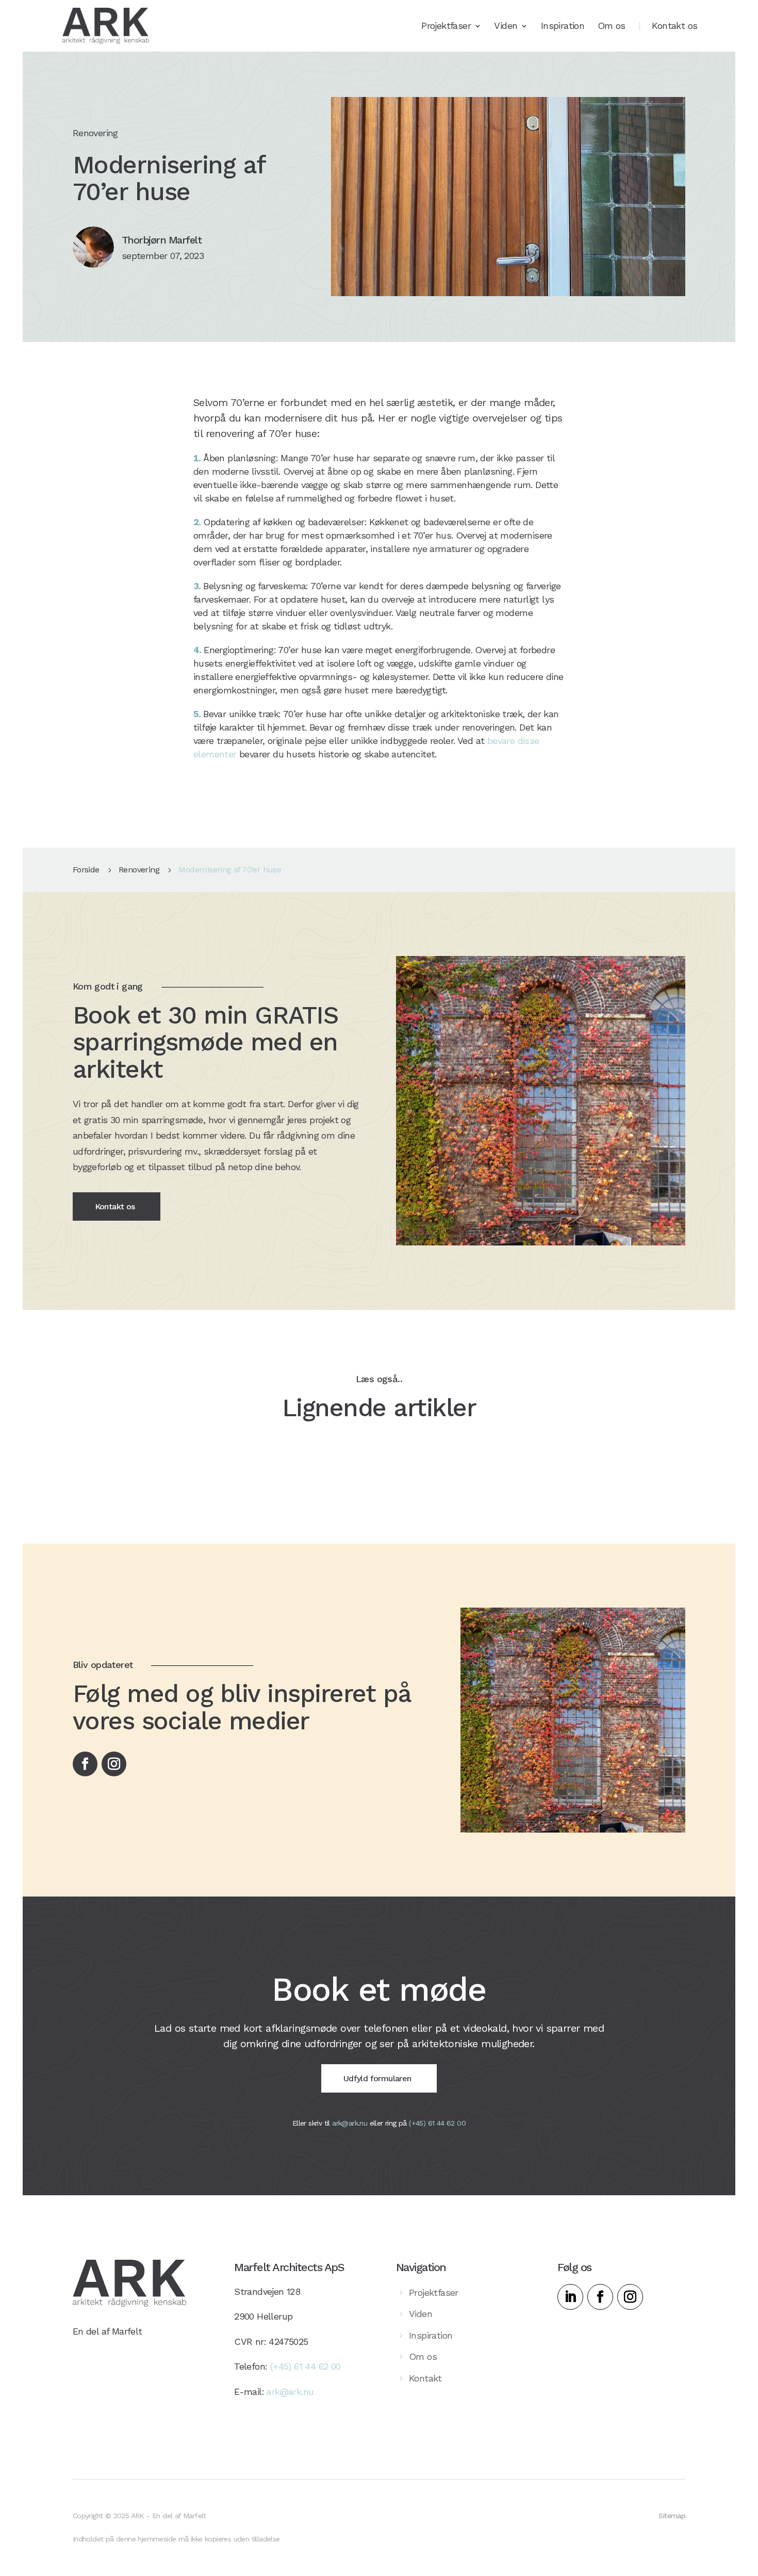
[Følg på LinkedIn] (570, 2297)
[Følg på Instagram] (114, 1764)
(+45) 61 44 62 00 (437, 2123)
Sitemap (672, 2516)
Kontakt (425, 2378)
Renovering (139, 870)
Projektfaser (446, 27)
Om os (612, 27)
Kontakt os (674, 27)
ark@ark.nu (350, 2123)
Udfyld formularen (377, 2078)
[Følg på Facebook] (85, 1764)
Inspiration (563, 27)
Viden (506, 27)
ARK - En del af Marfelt (169, 2516)
